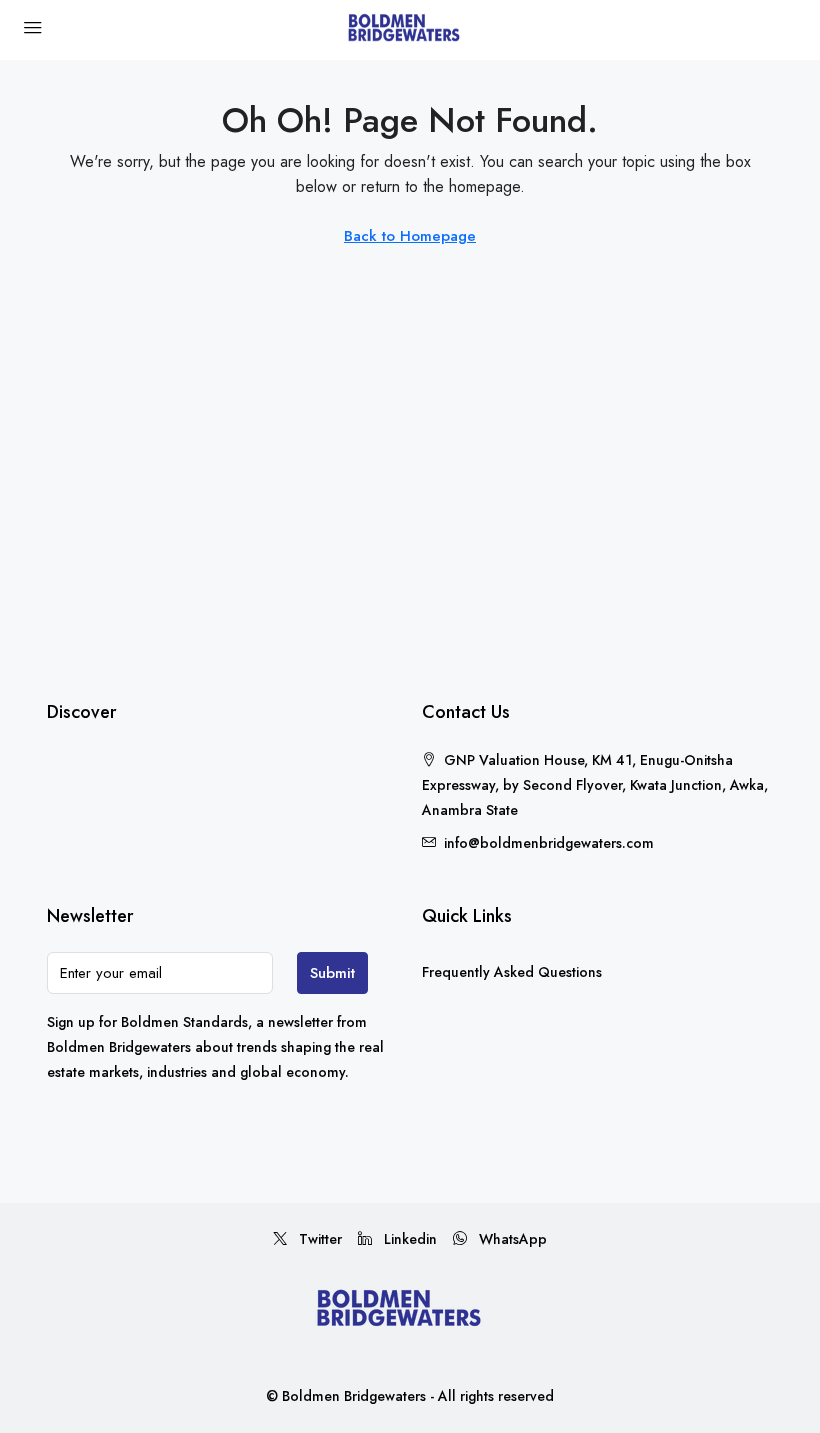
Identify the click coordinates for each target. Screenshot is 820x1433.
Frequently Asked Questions (512, 972)
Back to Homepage (410, 236)
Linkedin (408, 1239)
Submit (332, 973)
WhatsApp (511, 1239)
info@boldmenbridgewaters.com (549, 843)
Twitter (318, 1239)
